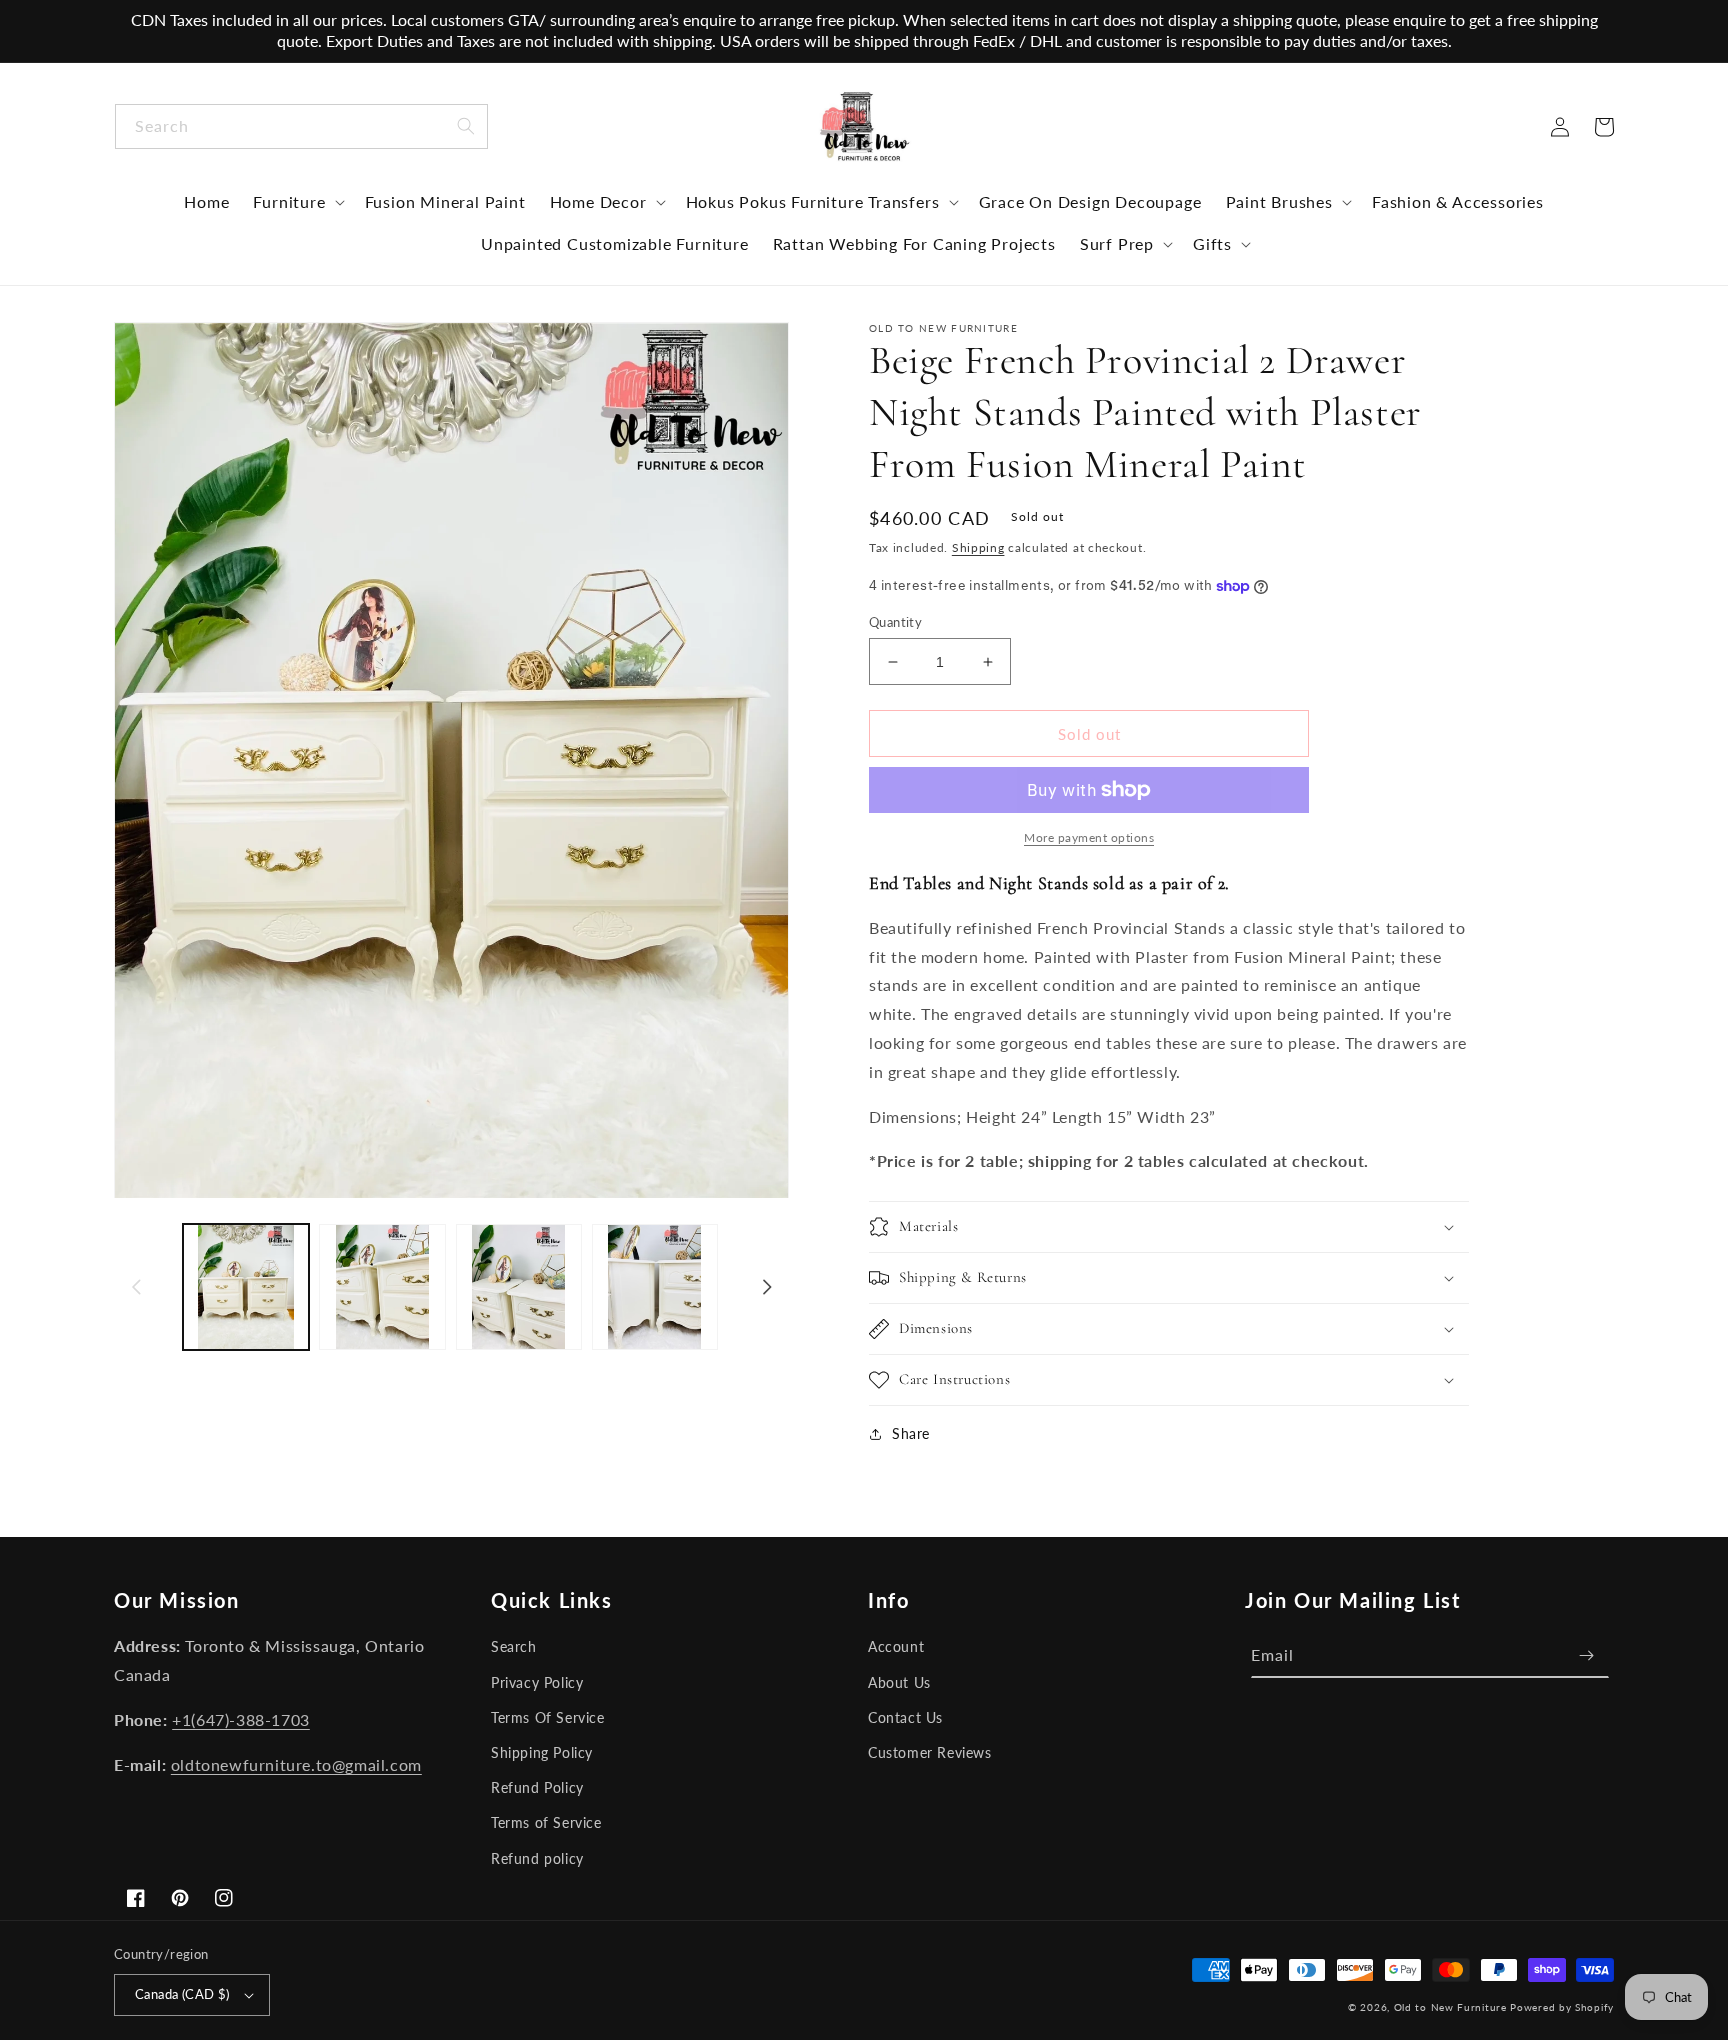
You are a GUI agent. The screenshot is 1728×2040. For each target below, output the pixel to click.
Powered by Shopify (1562, 2007)
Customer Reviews (930, 1752)
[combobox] (301, 126)
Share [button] (911, 1433)
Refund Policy (537, 1787)
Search (514, 1646)
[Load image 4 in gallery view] (655, 1287)
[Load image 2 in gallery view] (382, 1287)
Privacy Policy (537, 1682)
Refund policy (537, 1858)
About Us (899, 1682)
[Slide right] (767, 1287)
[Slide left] (136, 1287)
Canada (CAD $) (182, 1994)
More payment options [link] (1089, 837)
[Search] (466, 126)
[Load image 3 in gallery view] (519, 1287)
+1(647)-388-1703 (241, 1719)
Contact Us (905, 1717)
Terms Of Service (548, 1717)
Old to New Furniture (1450, 2007)
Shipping (978, 547)
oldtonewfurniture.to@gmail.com (296, 1764)
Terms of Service (546, 1822)
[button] (296, 202)
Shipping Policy (542, 1752)
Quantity (895, 622)
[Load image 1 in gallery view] (246, 1287)
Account (896, 1646)
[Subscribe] (1587, 1655)
